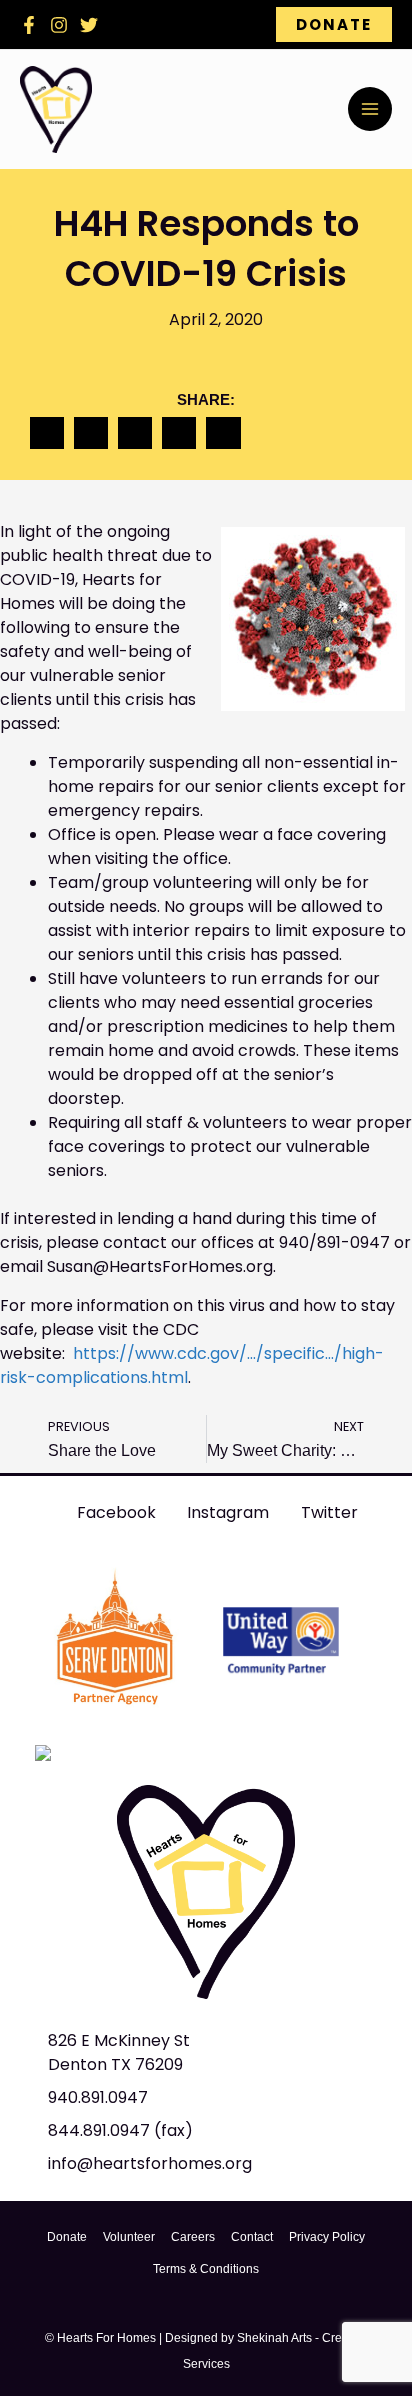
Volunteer (129, 2237)
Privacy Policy (327, 2237)
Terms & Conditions (206, 2269)
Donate (67, 2237)
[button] (334, 24)
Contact (252, 2237)
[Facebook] (29, 25)
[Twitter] (89, 25)
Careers (193, 2237)
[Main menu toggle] (370, 109)
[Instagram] (59, 25)
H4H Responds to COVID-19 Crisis (206, 248)
